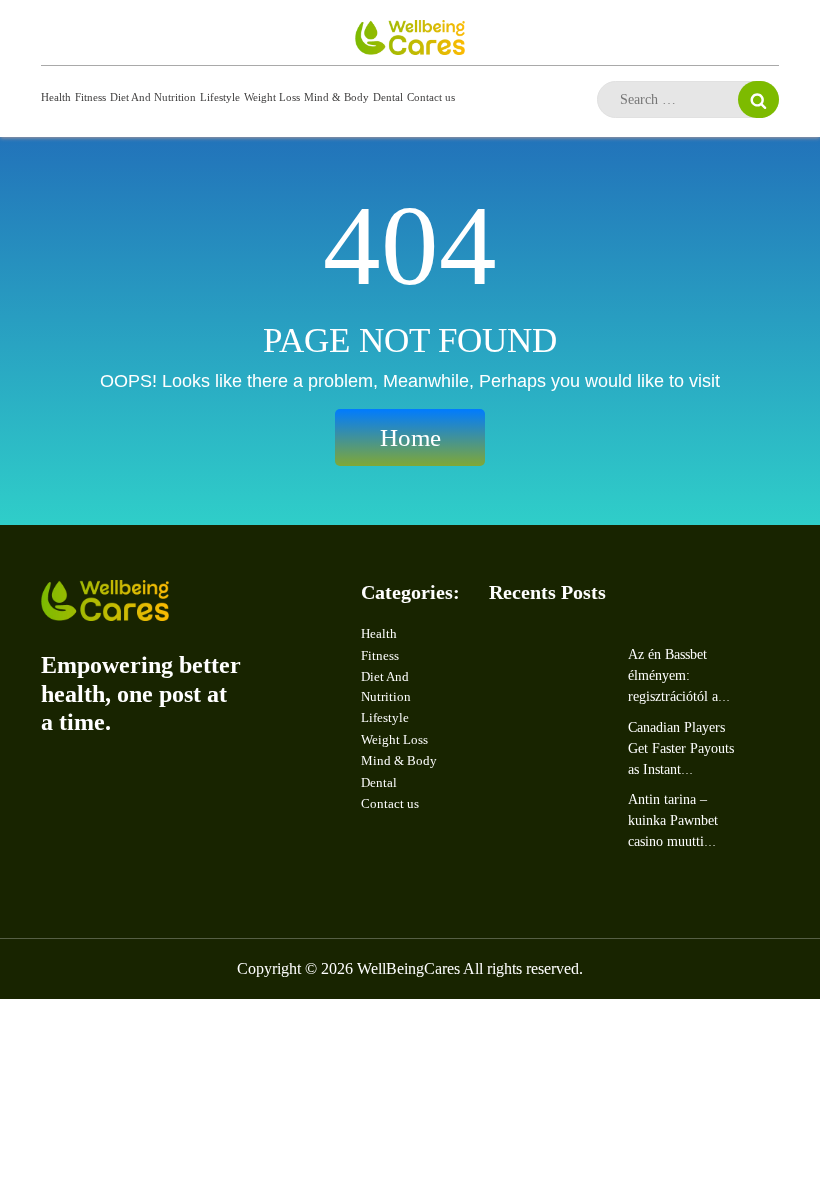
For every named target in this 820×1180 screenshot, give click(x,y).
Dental (388, 97)
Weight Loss (272, 97)
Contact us (431, 97)
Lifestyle (220, 97)
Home (410, 437)
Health (56, 97)
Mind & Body (336, 97)
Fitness (90, 97)
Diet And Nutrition (153, 97)
